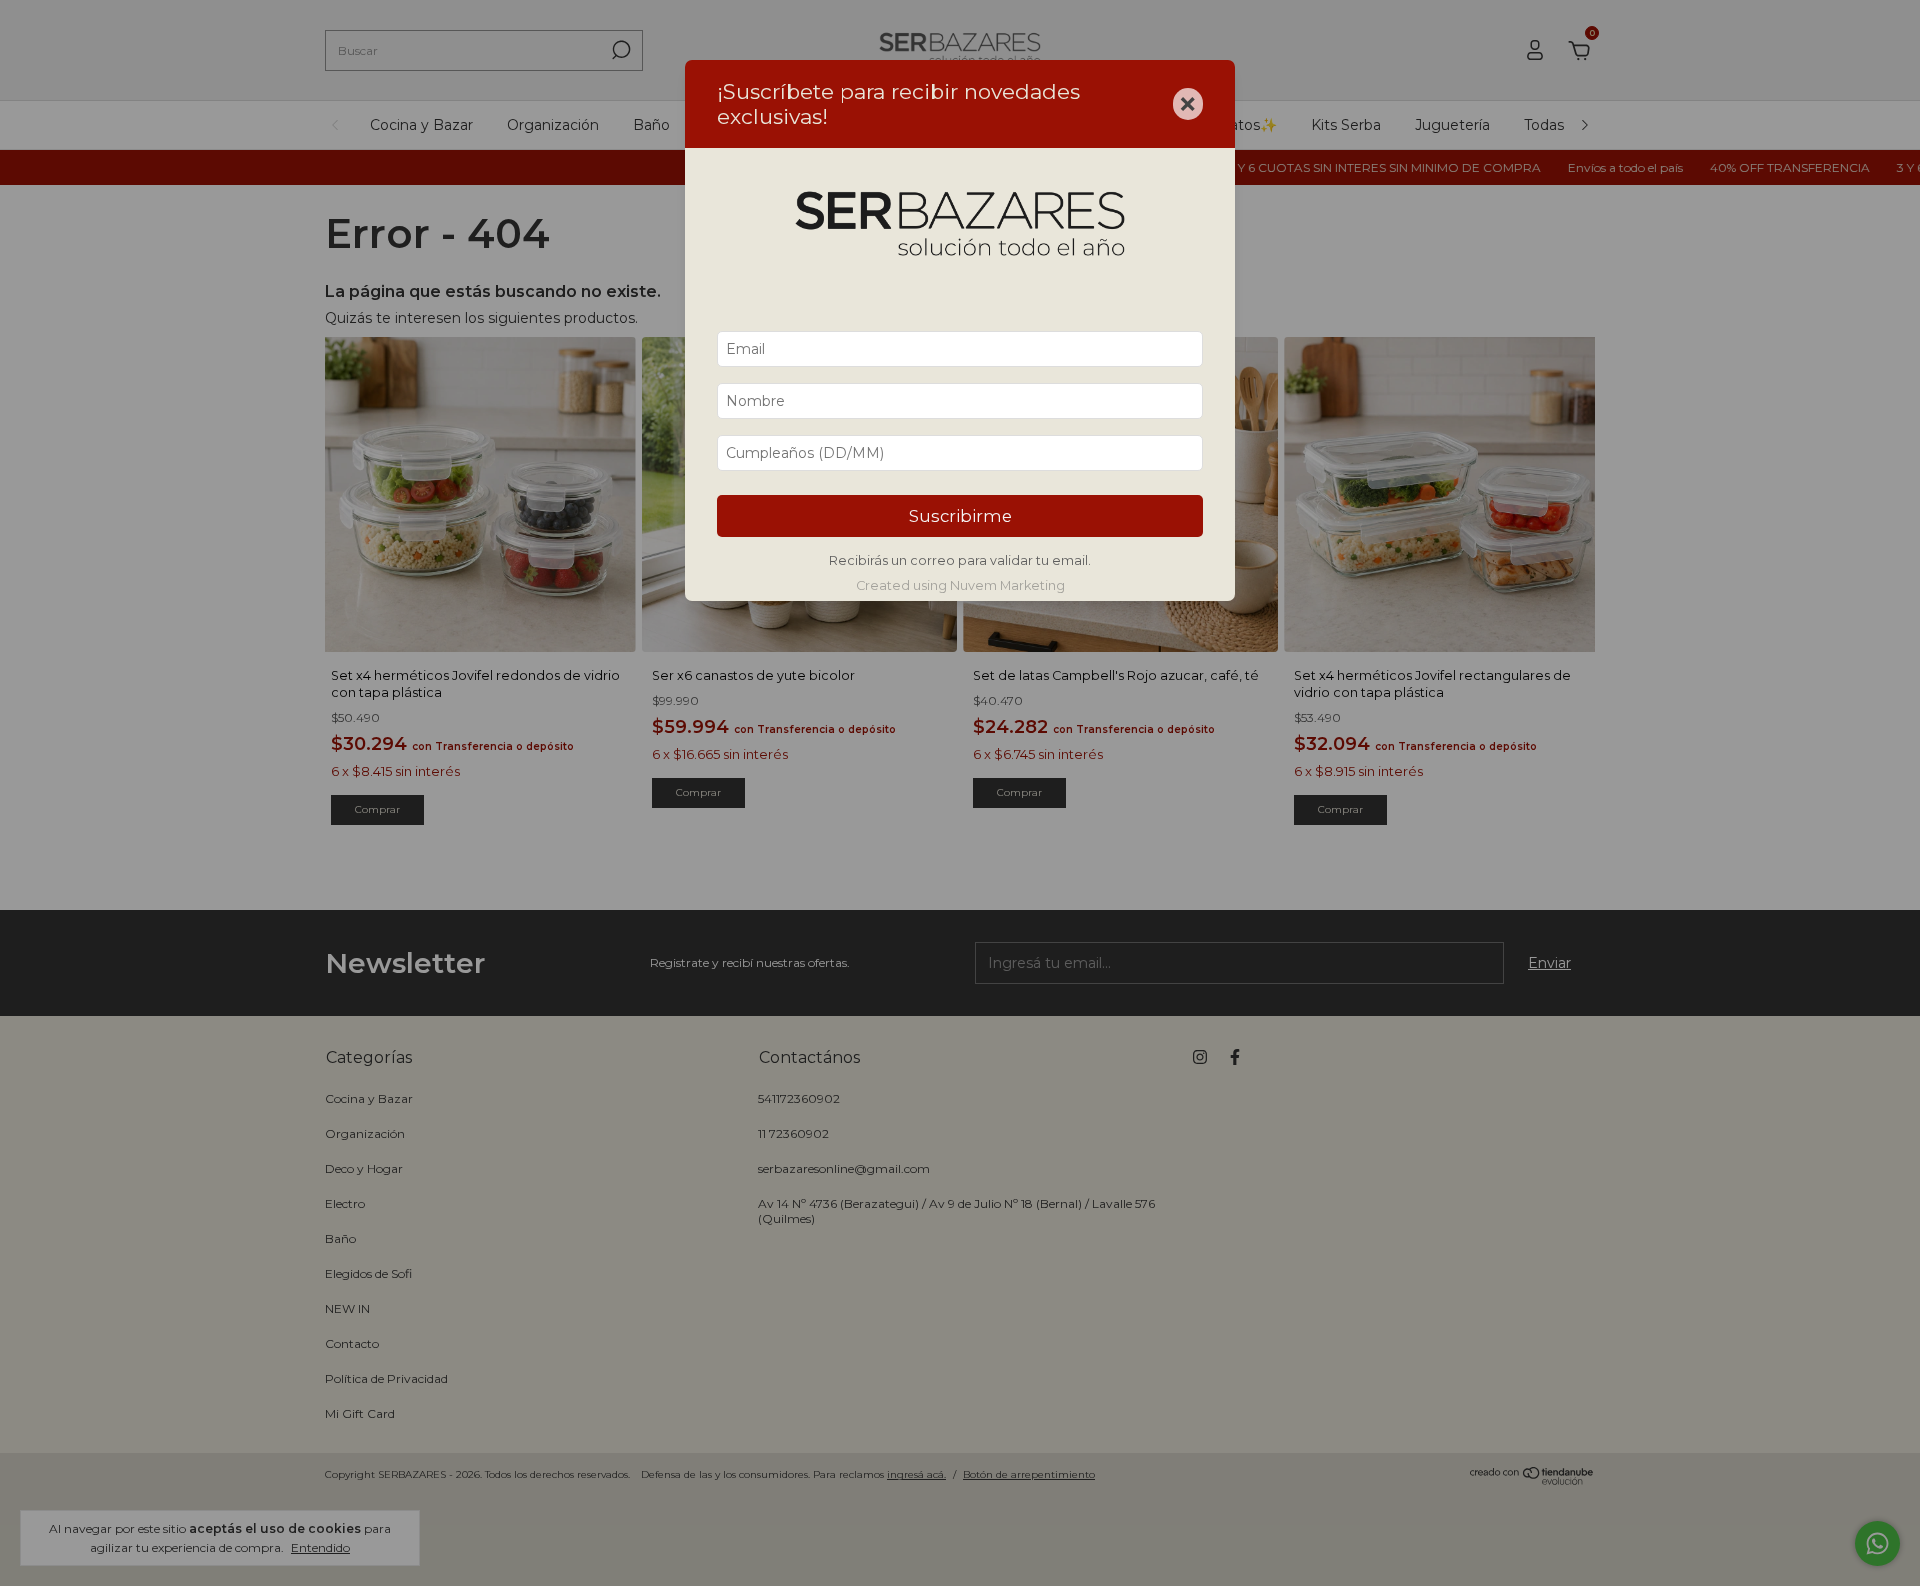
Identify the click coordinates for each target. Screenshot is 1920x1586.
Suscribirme (960, 516)
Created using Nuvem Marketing (960, 585)
